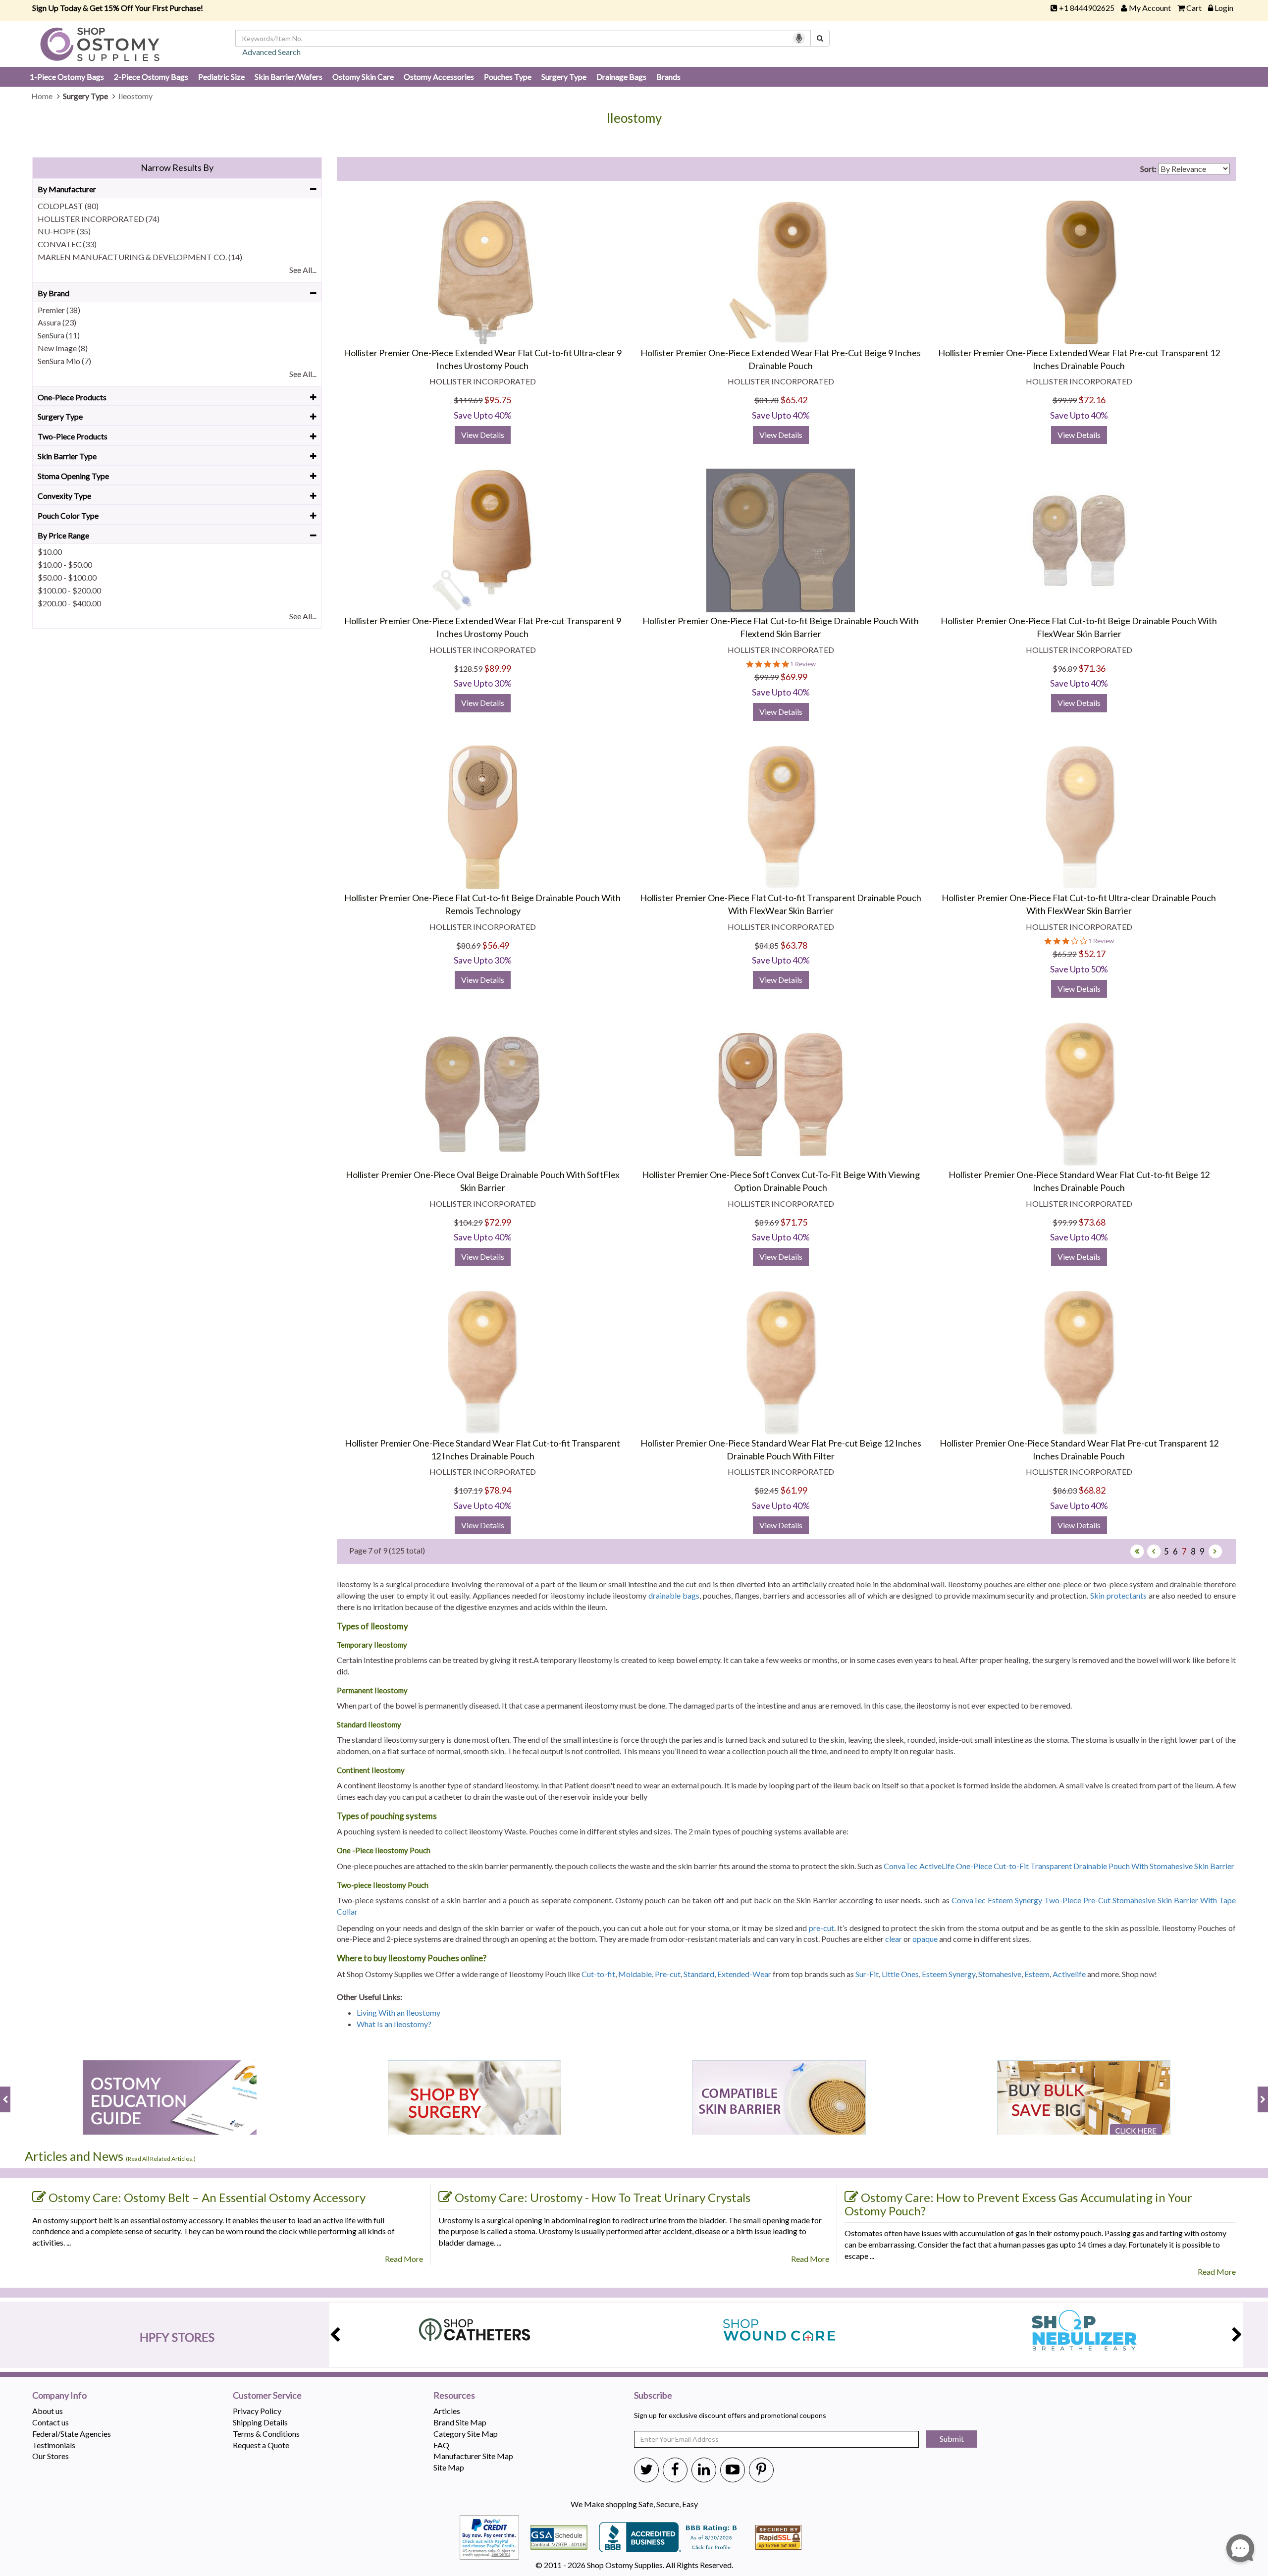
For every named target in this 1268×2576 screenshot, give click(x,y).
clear (894, 1939)
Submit (952, 2439)
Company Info (59, 2396)
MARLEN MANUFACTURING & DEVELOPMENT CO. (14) (140, 257)
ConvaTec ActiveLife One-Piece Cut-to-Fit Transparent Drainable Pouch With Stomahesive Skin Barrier (1059, 1866)
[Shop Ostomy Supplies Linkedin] (704, 2469)
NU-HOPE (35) (64, 231)
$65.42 (794, 400)
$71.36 (1092, 668)
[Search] (820, 38)
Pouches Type (508, 77)
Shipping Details (260, 2422)
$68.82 (1092, 1490)
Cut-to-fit (598, 1974)
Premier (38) (59, 310)
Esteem (1037, 1974)
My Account (1150, 8)
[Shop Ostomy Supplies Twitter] (646, 2469)
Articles (447, 2411)
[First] (1137, 1551)
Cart (1194, 8)
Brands (668, 77)
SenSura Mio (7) (64, 361)
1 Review (803, 664)
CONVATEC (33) (67, 244)
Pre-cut (668, 1974)
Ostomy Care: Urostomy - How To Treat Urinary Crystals (603, 2197)
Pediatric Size (221, 77)
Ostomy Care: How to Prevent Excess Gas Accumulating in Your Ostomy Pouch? (1018, 2204)
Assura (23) (57, 322)
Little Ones (900, 1974)
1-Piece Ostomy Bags (67, 77)
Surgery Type (564, 77)
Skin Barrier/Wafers (289, 77)
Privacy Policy (257, 2411)
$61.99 (794, 1490)
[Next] (1215, 1551)
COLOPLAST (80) (68, 206)
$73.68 (1092, 1222)
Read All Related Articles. (161, 2159)
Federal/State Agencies (72, 2434)
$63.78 (794, 945)
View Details (483, 435)
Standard (699, 1974)
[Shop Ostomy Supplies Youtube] (733, 2469)
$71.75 (794, 1222)
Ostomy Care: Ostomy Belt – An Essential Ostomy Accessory (207, 2197)
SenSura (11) (59, 335)
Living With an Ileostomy (398, 2012)
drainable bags (674, 1595)
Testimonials (54, 2445)
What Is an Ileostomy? (394, 2024)
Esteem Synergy (949, 1974)
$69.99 (794, 677)
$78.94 (498, 1490)
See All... (303, 270)
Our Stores (51, 2456)
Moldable (635, 1974)
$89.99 (498, 668)
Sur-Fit (867, 1974)
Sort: (1148, 169)
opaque (925, 1939)
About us (48, 2411)
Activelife (1069, 1974)
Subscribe (653, 2396)
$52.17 (1092, 954)
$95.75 (498, 400)
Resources (454, 2396)
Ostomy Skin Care (363, 77)
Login (1224, 8)
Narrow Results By (177, 167)
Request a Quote (261, 2445)
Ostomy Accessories (439, 77)
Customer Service (267, 2396)
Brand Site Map (460, 2422)
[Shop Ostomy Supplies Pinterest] (761, 2469)
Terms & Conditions (266, 2434)
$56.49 (496, 945)
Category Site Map (466, 2434)
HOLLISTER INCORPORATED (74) (99, 219)
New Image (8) (63, 348)
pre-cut (821, 1928)
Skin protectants (1118, 1595)
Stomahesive (1000, 1974)
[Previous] (1154, 1551)
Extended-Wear (744, 1974)
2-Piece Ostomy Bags (151, 77)
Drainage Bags (621, 77)
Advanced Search (271, 52)
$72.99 (498, 1222)
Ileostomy (634, 118)
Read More (404, 2259)
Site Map (449, 2467)
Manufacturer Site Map (473, 2456)
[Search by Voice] (799, 38)
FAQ (441, 2445)
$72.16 (1092, 400)
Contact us (51, 2422)
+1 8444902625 (1087, 8)
